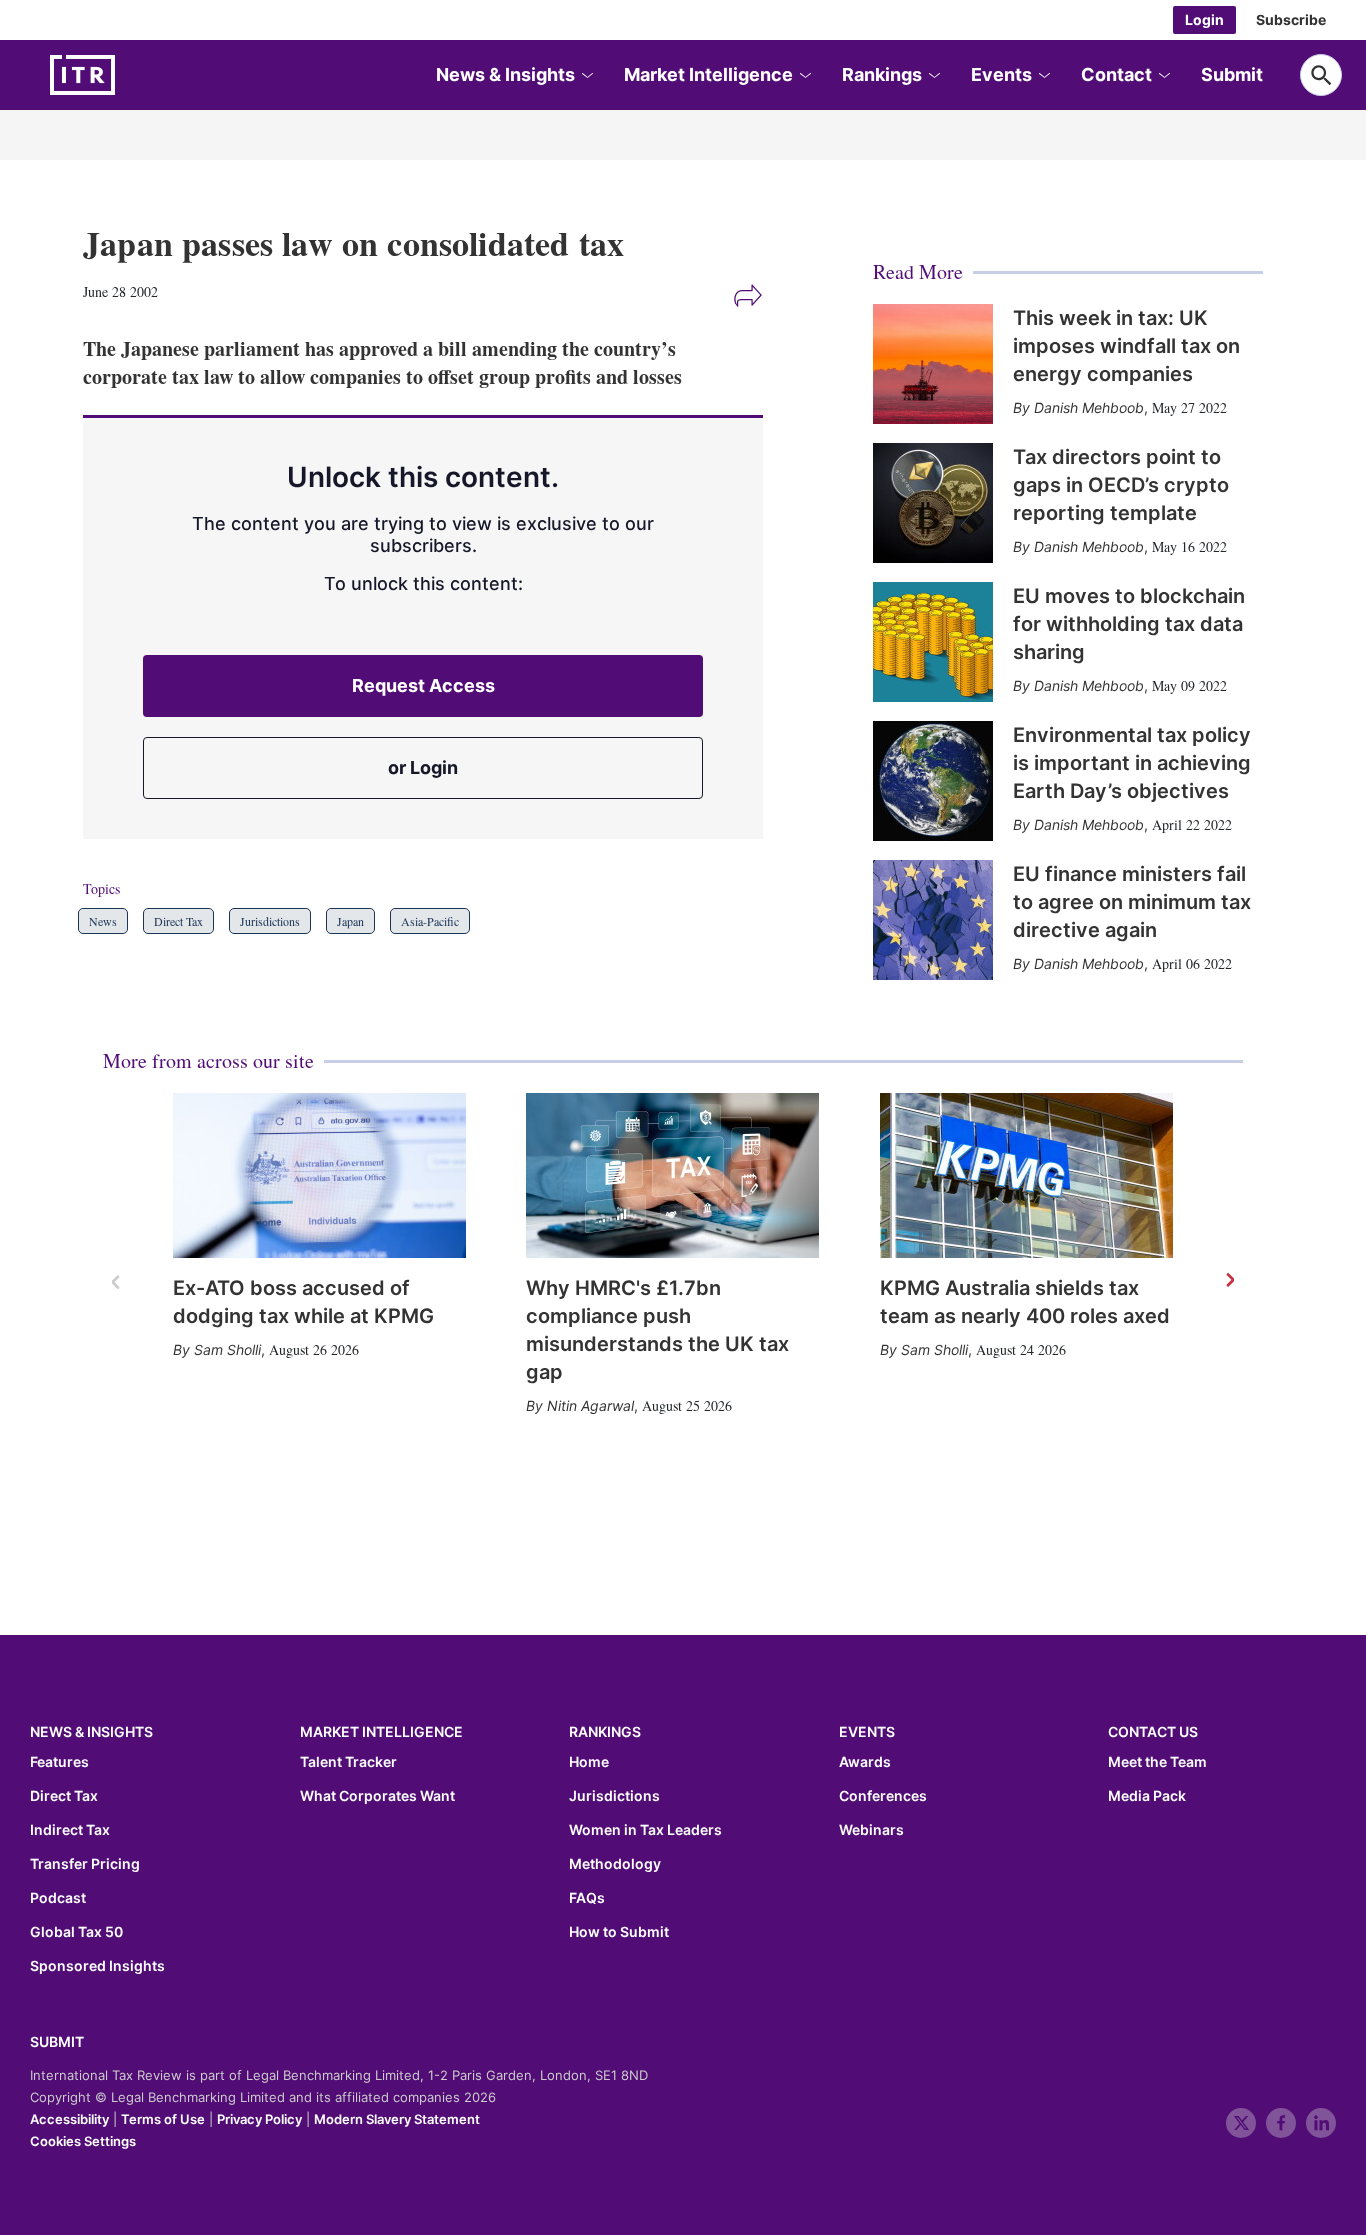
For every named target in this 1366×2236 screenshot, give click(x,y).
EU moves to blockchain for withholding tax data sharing (1129, 624)
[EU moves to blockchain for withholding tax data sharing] (933, 642)
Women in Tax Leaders (645, 1830)
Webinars (871, 1830)
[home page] (130, 75)
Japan (350, 921)
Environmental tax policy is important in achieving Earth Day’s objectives (1132, 763)
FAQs (587, 1898)
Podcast (58, 1898)
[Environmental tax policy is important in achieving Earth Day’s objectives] (933, 781)
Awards (865, 1762)
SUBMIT (57, 2041)
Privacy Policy (259, 2119)
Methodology (615, 1864)
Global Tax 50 (76, 1932)
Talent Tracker (348, 1762)
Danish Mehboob (1089, 407)
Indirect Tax (70, 1830)
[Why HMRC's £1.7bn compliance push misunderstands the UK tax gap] (672, 1175)
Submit (1232, 74)
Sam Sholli (227, 1349)
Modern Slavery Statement (397, 2119)
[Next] (1229, 1281)
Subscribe (1291, 19)
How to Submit (619, 1932)
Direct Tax (178, 921)
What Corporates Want (377, 1796)
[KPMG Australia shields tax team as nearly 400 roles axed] (1026, 1175)
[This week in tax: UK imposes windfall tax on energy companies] (933, 364)
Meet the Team (1157, 1762)
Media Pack (1147, 1796)
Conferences (883, 1796)
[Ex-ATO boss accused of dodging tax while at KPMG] (319, 1175)
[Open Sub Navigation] (586, 75)
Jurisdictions (270, 921)
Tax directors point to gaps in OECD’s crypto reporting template (1121, 485)
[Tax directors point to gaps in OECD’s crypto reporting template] (933, 503)
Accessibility (69, 2119)
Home (589, 1762)
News (103, 921)
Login (1204, 19)
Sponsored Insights (97, 1966)
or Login (423, 767)
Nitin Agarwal (590, 1405)
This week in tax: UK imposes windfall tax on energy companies (1126, 346)
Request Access (423, 685)
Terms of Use (163, 2119)
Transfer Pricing (85, 1864)
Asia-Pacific (430, 921)
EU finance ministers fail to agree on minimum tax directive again (1132, 902)
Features (59, 1762)
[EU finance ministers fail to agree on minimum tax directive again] (933, 920)
